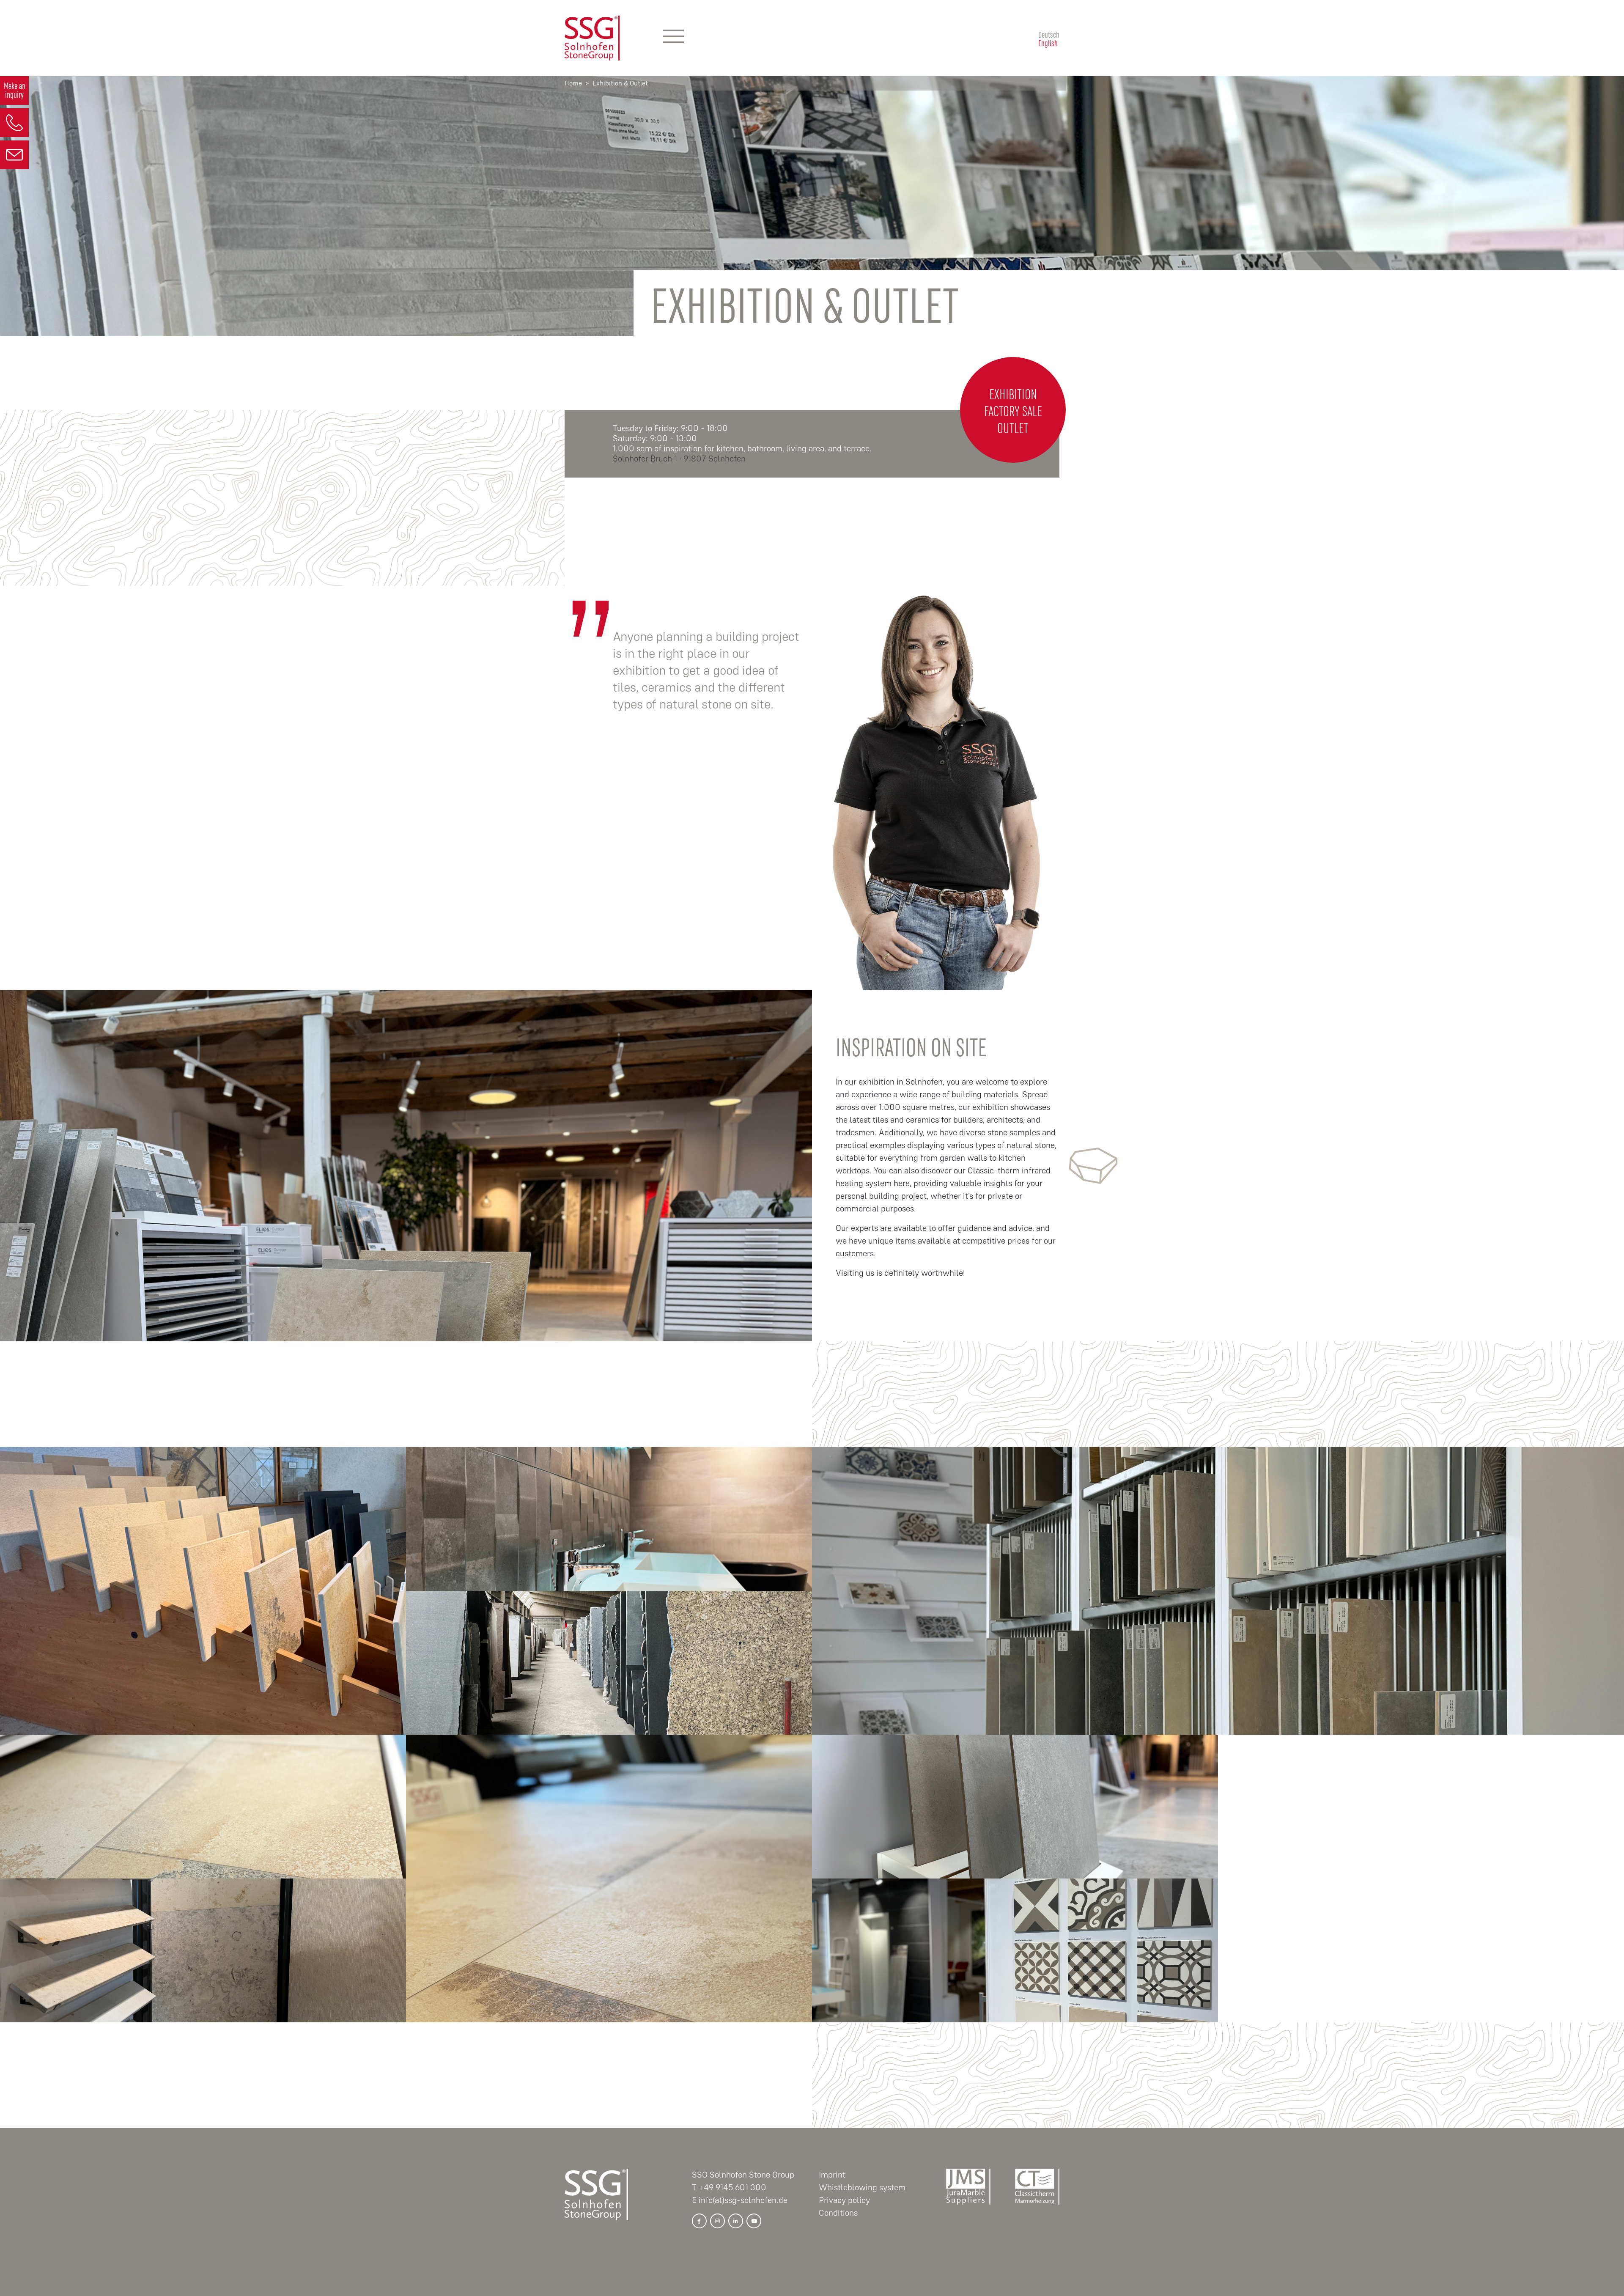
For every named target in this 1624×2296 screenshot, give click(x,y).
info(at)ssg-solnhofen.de (743, 2200)
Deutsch (1049, 34)
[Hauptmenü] (673, 38)
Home (573, 83)
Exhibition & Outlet (620, 83)
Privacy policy (844, 2200)
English (1048, 42)
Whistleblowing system (862, 2188)
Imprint (832, 2175)
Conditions (838, 2213)
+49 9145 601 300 (732, 2188)
